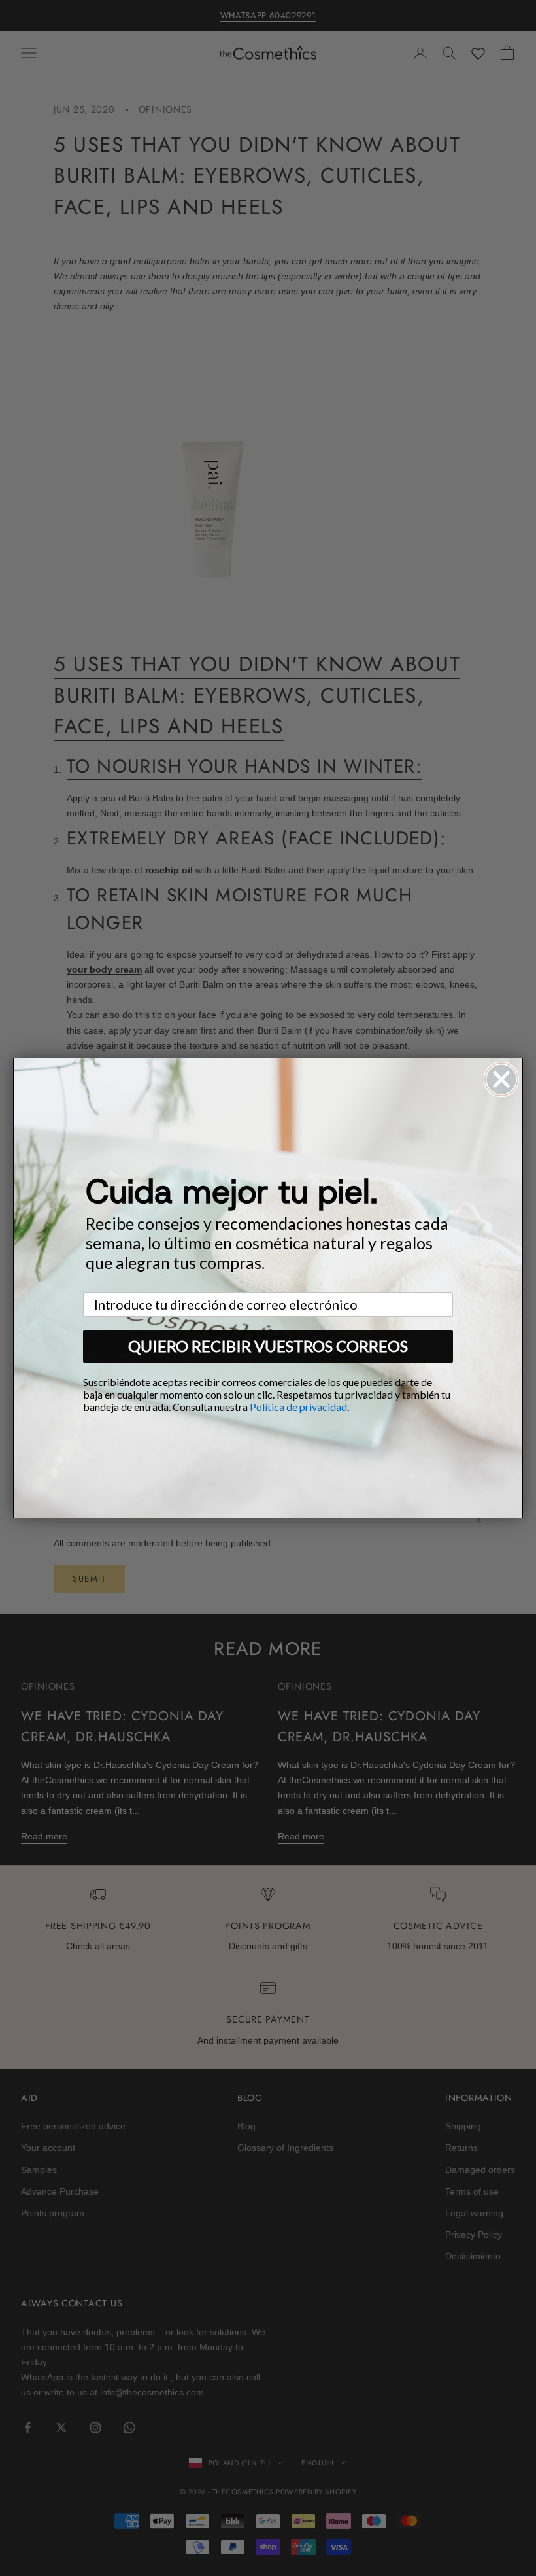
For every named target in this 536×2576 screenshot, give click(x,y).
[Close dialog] (501, 1079)
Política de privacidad (298, 1407)
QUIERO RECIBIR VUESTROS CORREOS (268, 1346)
